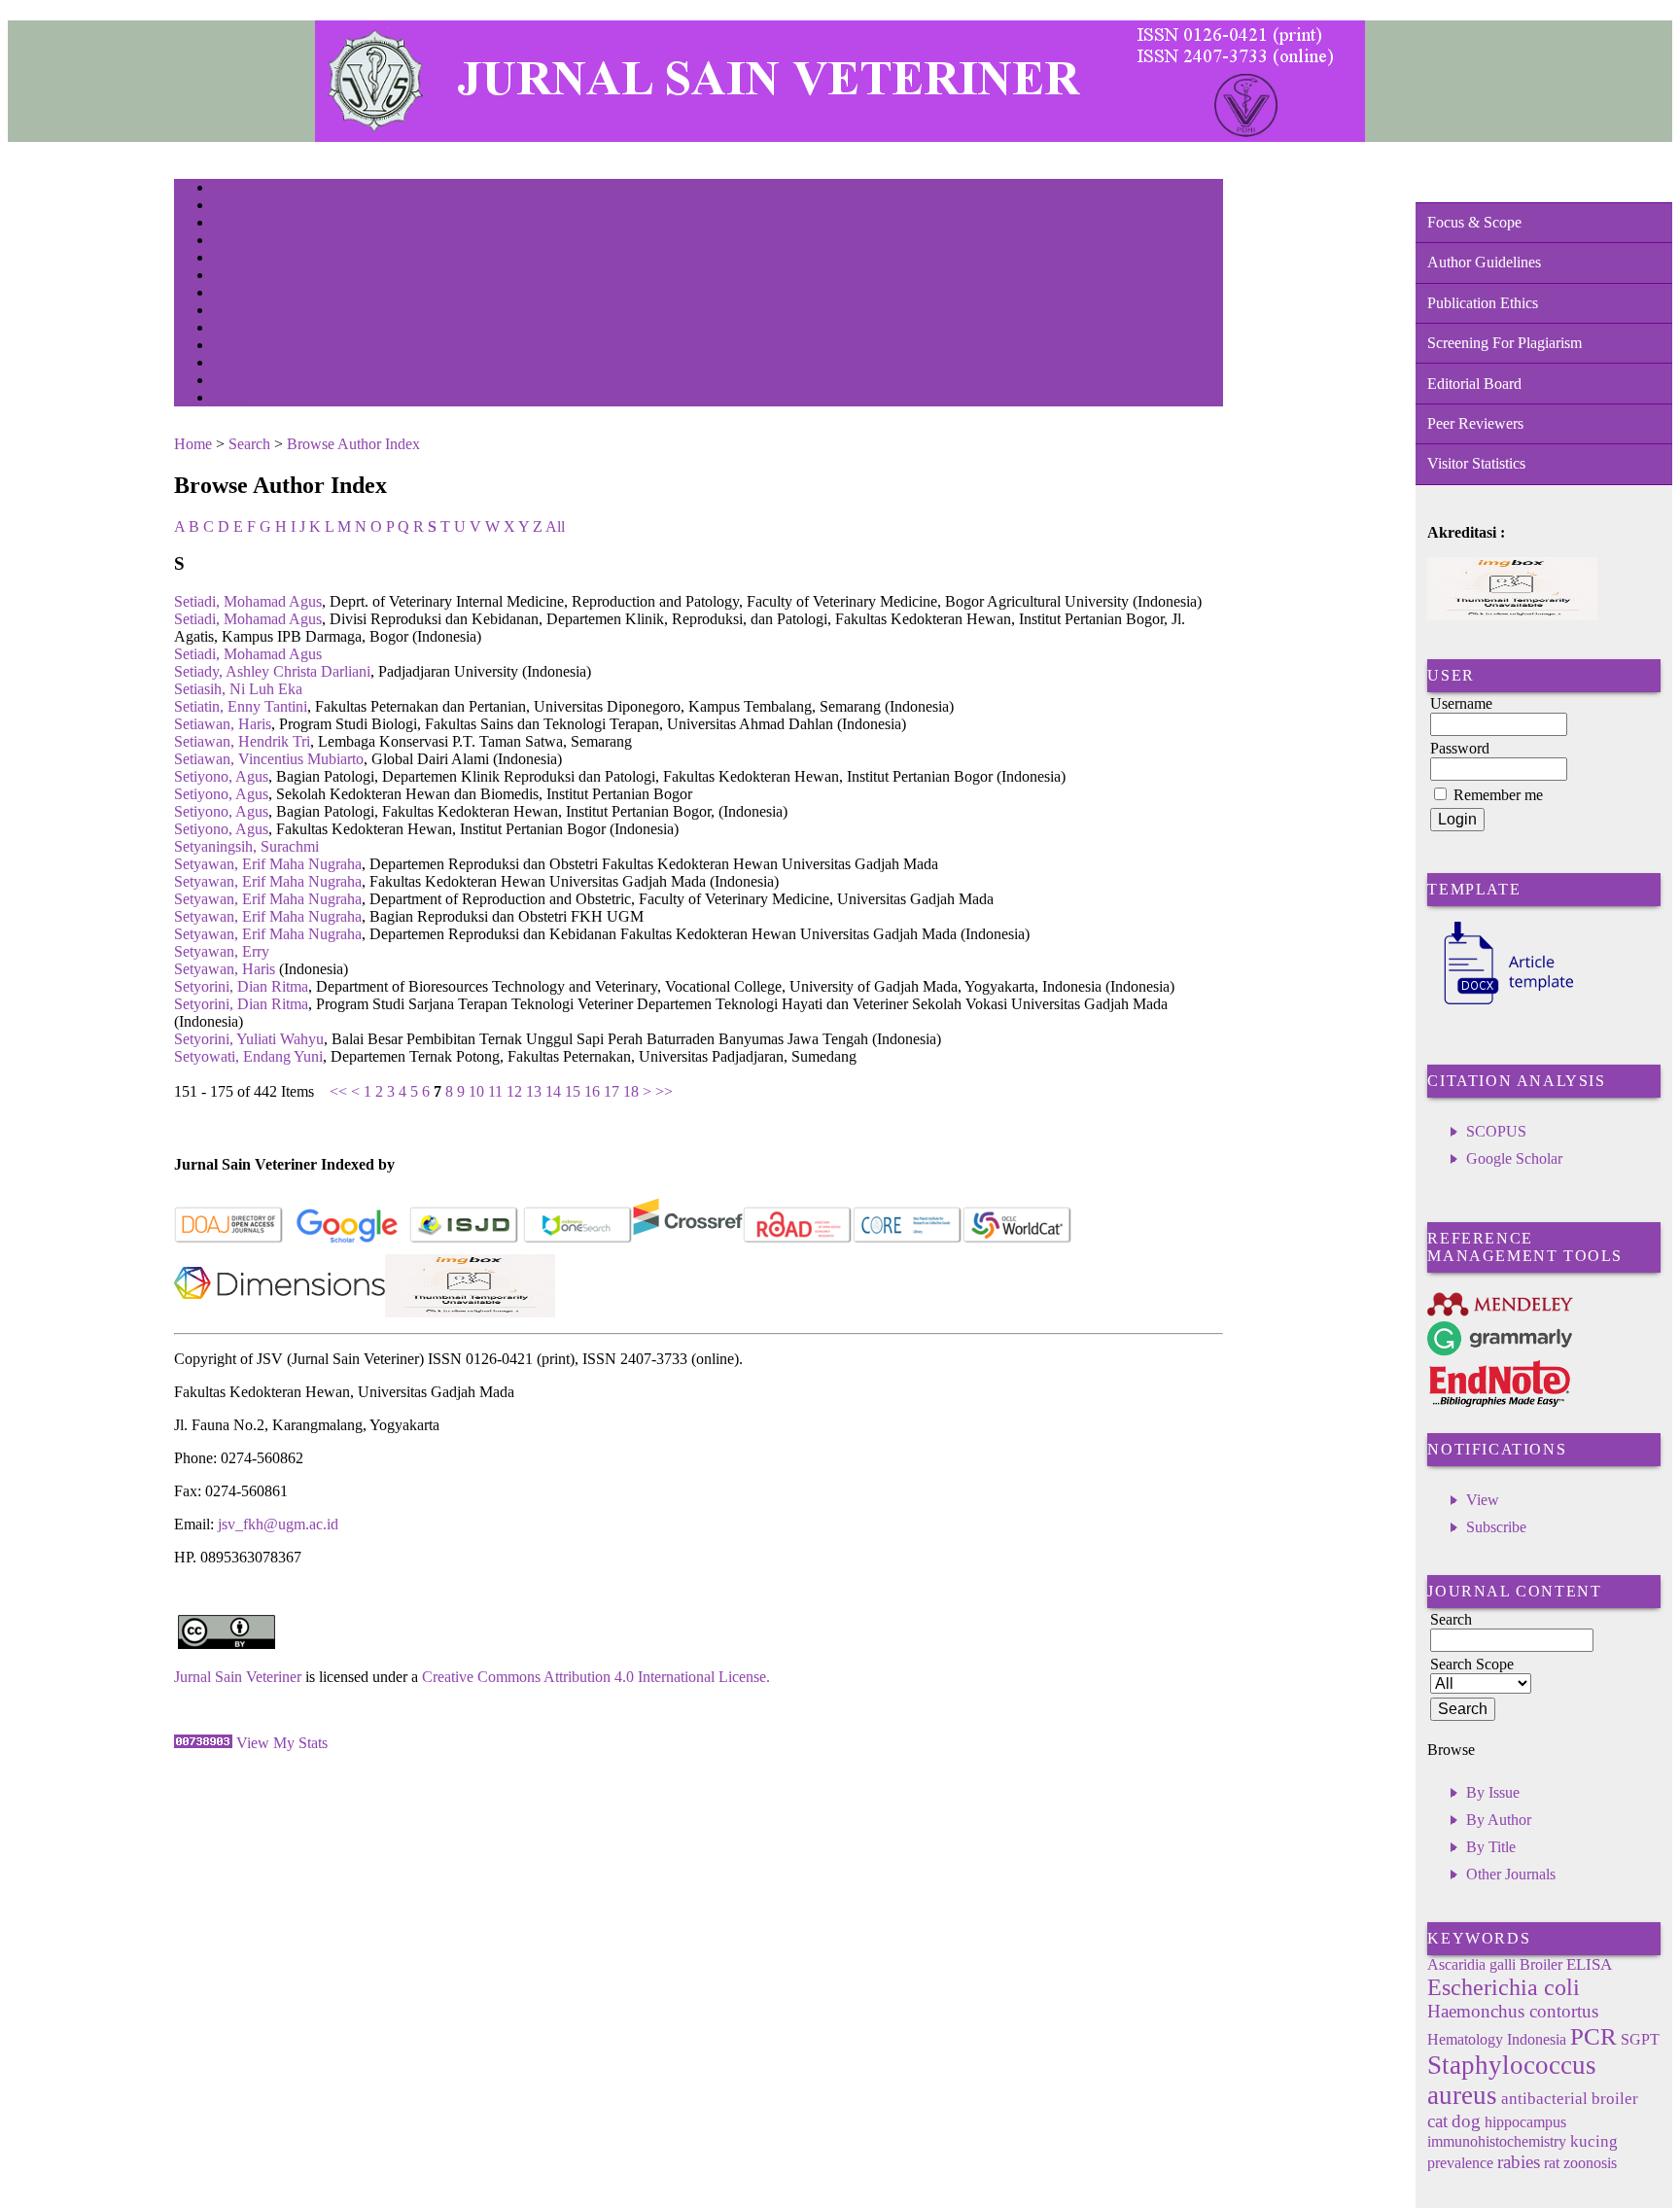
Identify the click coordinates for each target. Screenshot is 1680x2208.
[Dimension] (280, 1312)
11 (495, 1091)
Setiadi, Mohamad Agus (248, 601)
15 (573, 1091)
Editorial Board (1474, 384)
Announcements (247, 312)
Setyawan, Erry (222, 951)
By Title (1491, 1847)
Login (226, 224)
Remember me (1498, 795)
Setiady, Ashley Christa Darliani (272, 671)
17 (612, 1091)
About (227, 207)
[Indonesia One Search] (578, 1239)
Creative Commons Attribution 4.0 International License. (596, 1677)
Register (231, 242)
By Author (1499, 1820)
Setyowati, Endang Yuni (248, 1056)
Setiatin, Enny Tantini (241, 706)
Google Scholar (1514, 1158)
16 (592, 1091)
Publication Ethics (1483, 303)
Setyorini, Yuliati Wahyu (249, 1039)
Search (227, 259)
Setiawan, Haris (223, 724)
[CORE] (908, 1239)
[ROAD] (798, 1239)
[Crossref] (688, 1239)
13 (534, 1091)
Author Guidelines (1484, 262)
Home (226, 189)
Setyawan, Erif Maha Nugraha (268, 864)
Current (229, 277)
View (1483, 1500)
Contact (230, 399)
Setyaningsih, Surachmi (246, 846)
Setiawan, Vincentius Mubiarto (269, 759)
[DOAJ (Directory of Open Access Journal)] (229, 1239)
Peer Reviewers (1475, 423)
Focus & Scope (1474, 222)
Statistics (233, 329)
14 (553, 1091)
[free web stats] (203, 1743)
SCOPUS (1496, 1131)
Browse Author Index (353, 444)
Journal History (247, 364)
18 (631, 1091)
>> (664, 1091)
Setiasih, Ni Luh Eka (238, 689)
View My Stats (282, 1743)
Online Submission (255, 347)
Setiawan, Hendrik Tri (242, 741)
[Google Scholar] (347, 1239)
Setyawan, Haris (225, 969)
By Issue (1493, 1792)
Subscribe (1496, 1527)
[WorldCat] (1017, 1239)
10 (476, 1091)
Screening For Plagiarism (1505, 343)
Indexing (232, 382)
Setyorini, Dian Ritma (241, 986)
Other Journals (1511, 1874)
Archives (232, 294)
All (555, 526)
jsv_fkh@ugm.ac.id (278, 1524)
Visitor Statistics (1476, 463)
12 (514, 1091)
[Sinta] (470, 1312)
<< (338, 1091)
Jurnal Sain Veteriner (238, 1677)
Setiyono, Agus (221, 776)
